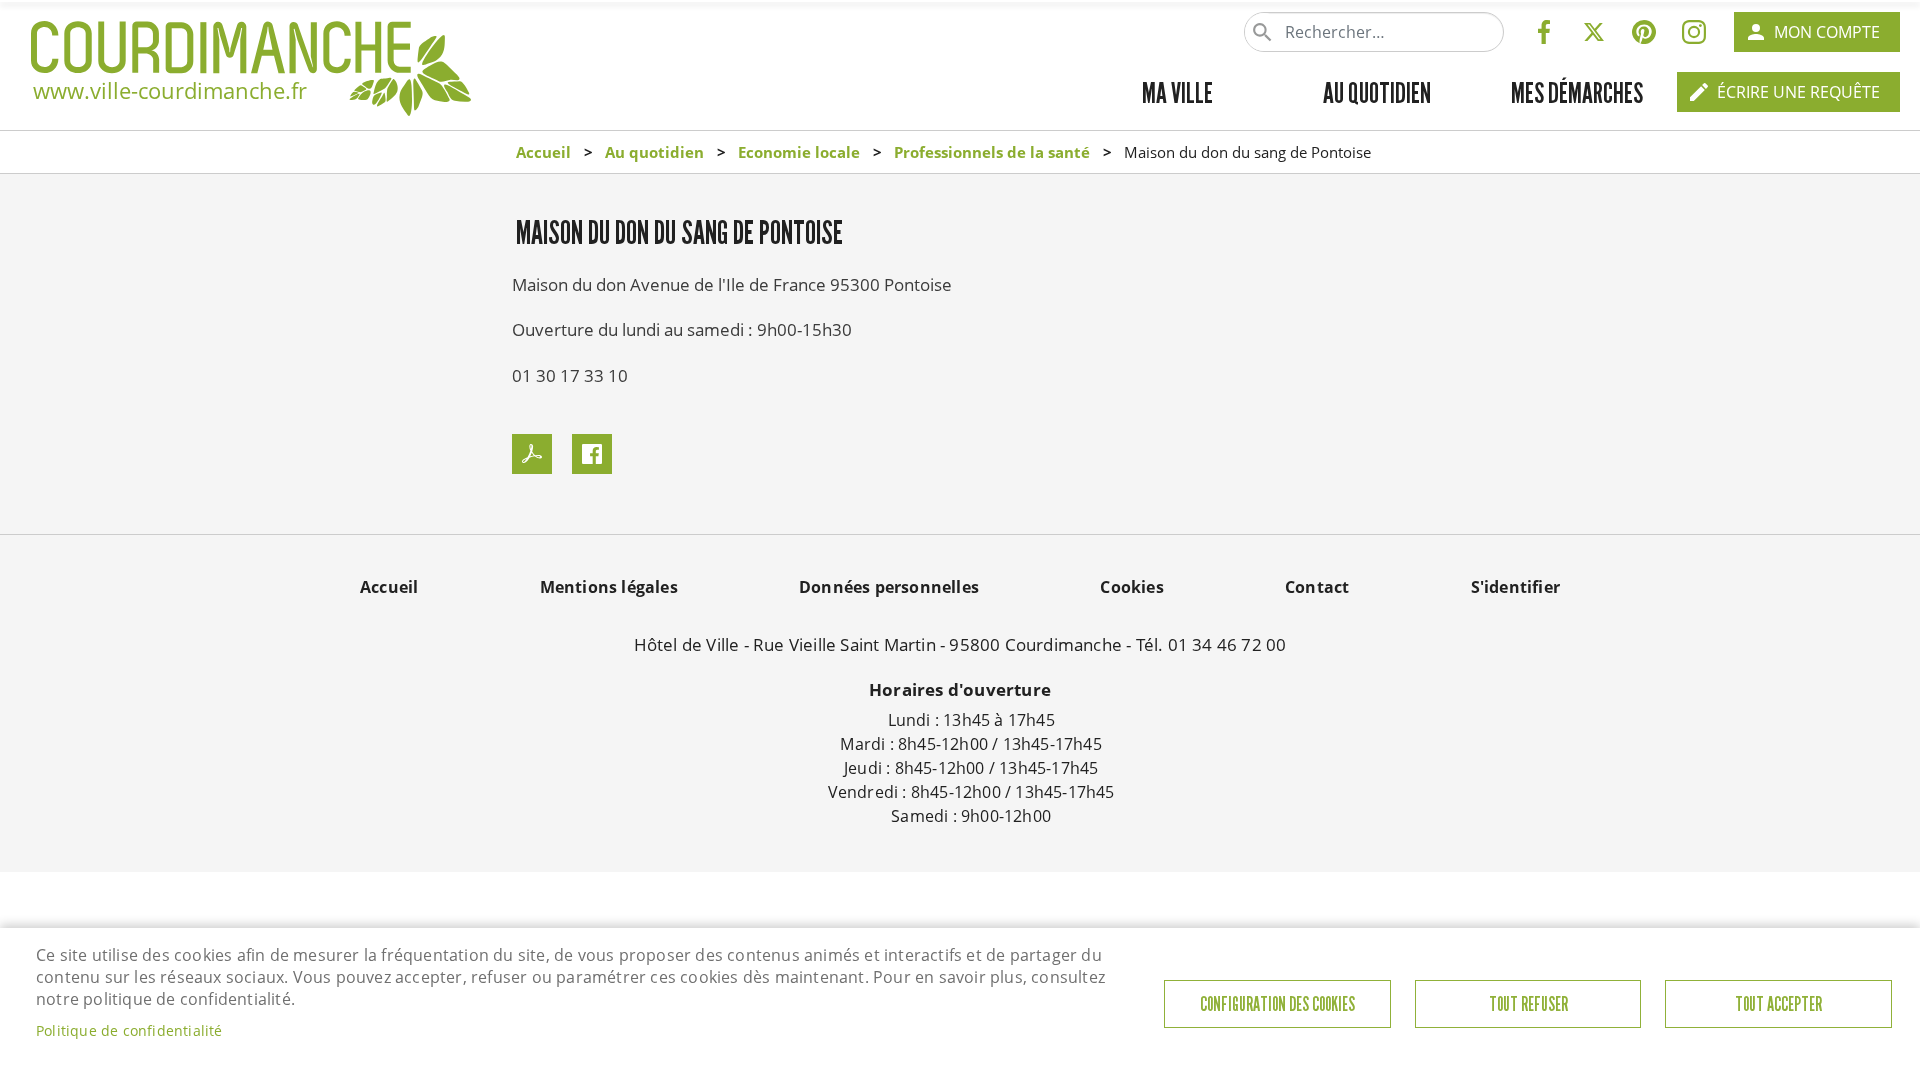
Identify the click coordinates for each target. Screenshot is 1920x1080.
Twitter (1594, 32)
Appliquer (1264, 32)
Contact (1317, 587)
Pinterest (1644, 32)
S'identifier (1515, 587)
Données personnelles (889, 587)
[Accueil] (251, 46)
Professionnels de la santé (992, 152)
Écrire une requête (1798, 92)
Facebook (1544, 32)
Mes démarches (1577, 93)
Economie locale (799, 152)
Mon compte (1827, 32)
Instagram (1694, 32)
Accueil (543, 152)
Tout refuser (1528, 1004)
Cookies (1131, 587)
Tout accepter (1778, 1004)
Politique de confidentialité (129, 1030)
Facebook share (592, 454)
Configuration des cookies (1277, 1004)
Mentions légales (609, 587)
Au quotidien (654, 152)
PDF (532, 454)
